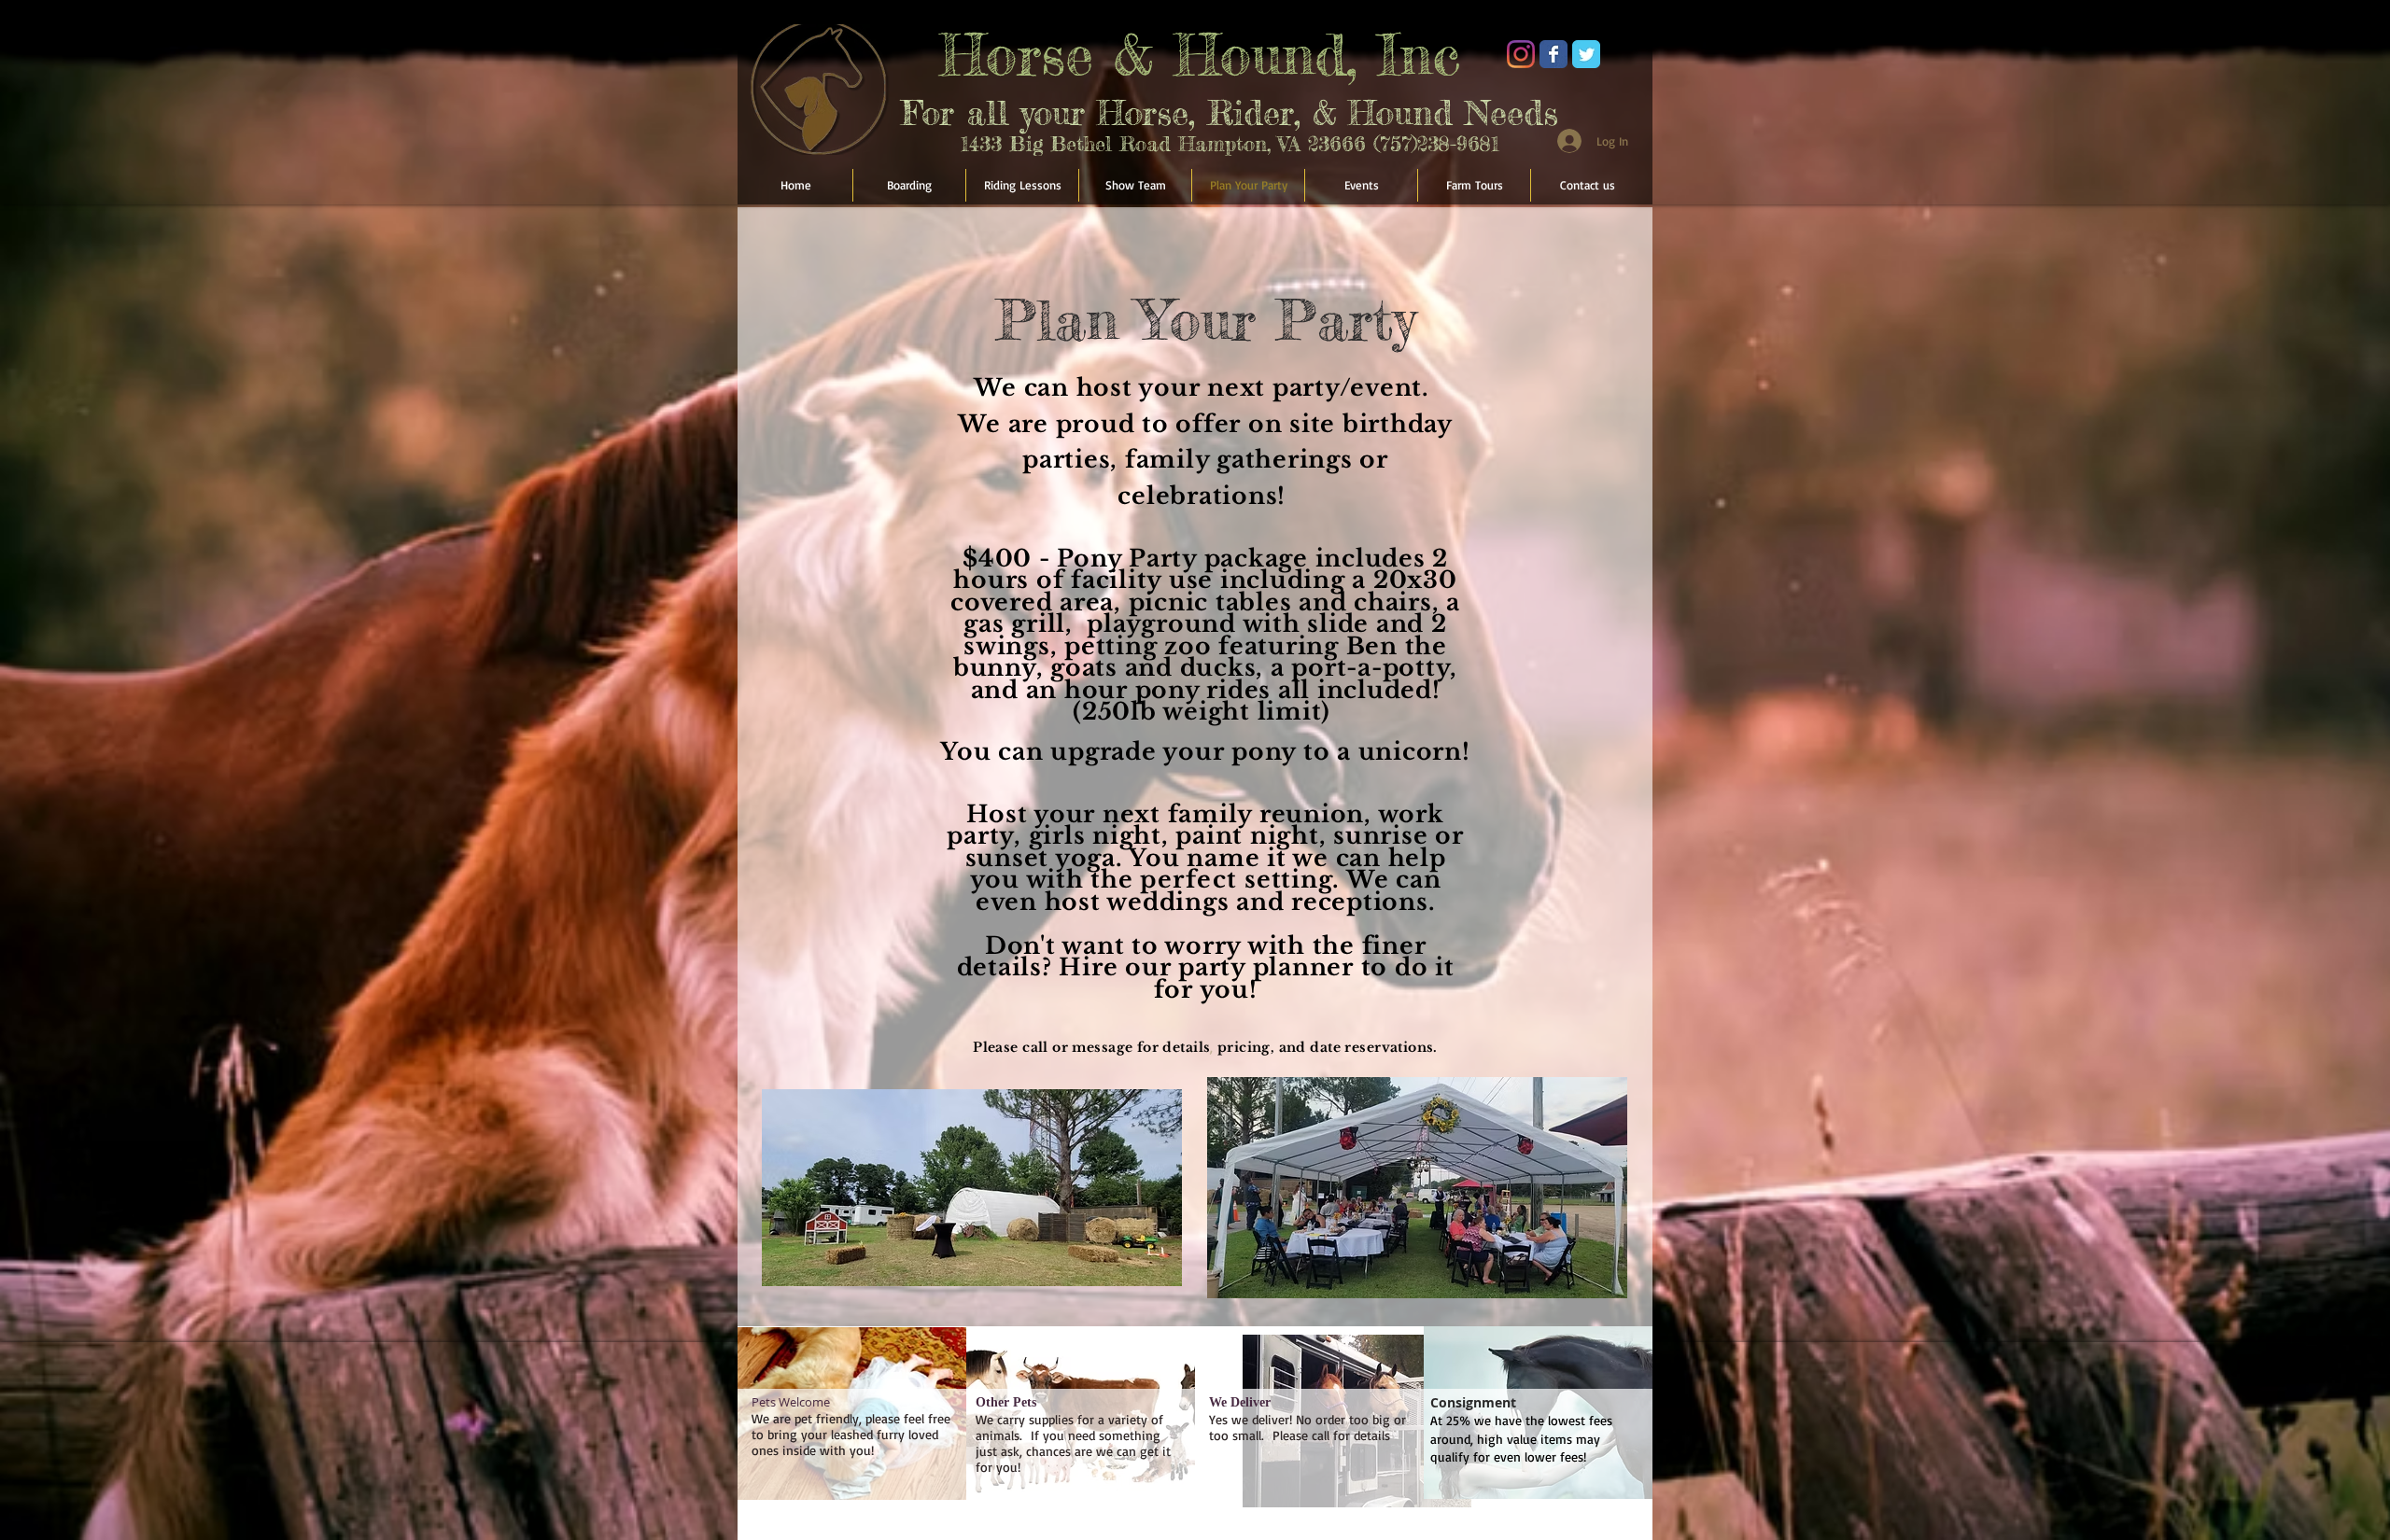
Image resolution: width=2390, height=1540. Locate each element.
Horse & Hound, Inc (1200, 54)
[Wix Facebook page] (1553, 54)
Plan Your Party (1206, 319)
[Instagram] (1521, 54)
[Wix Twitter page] (1586, 54)
